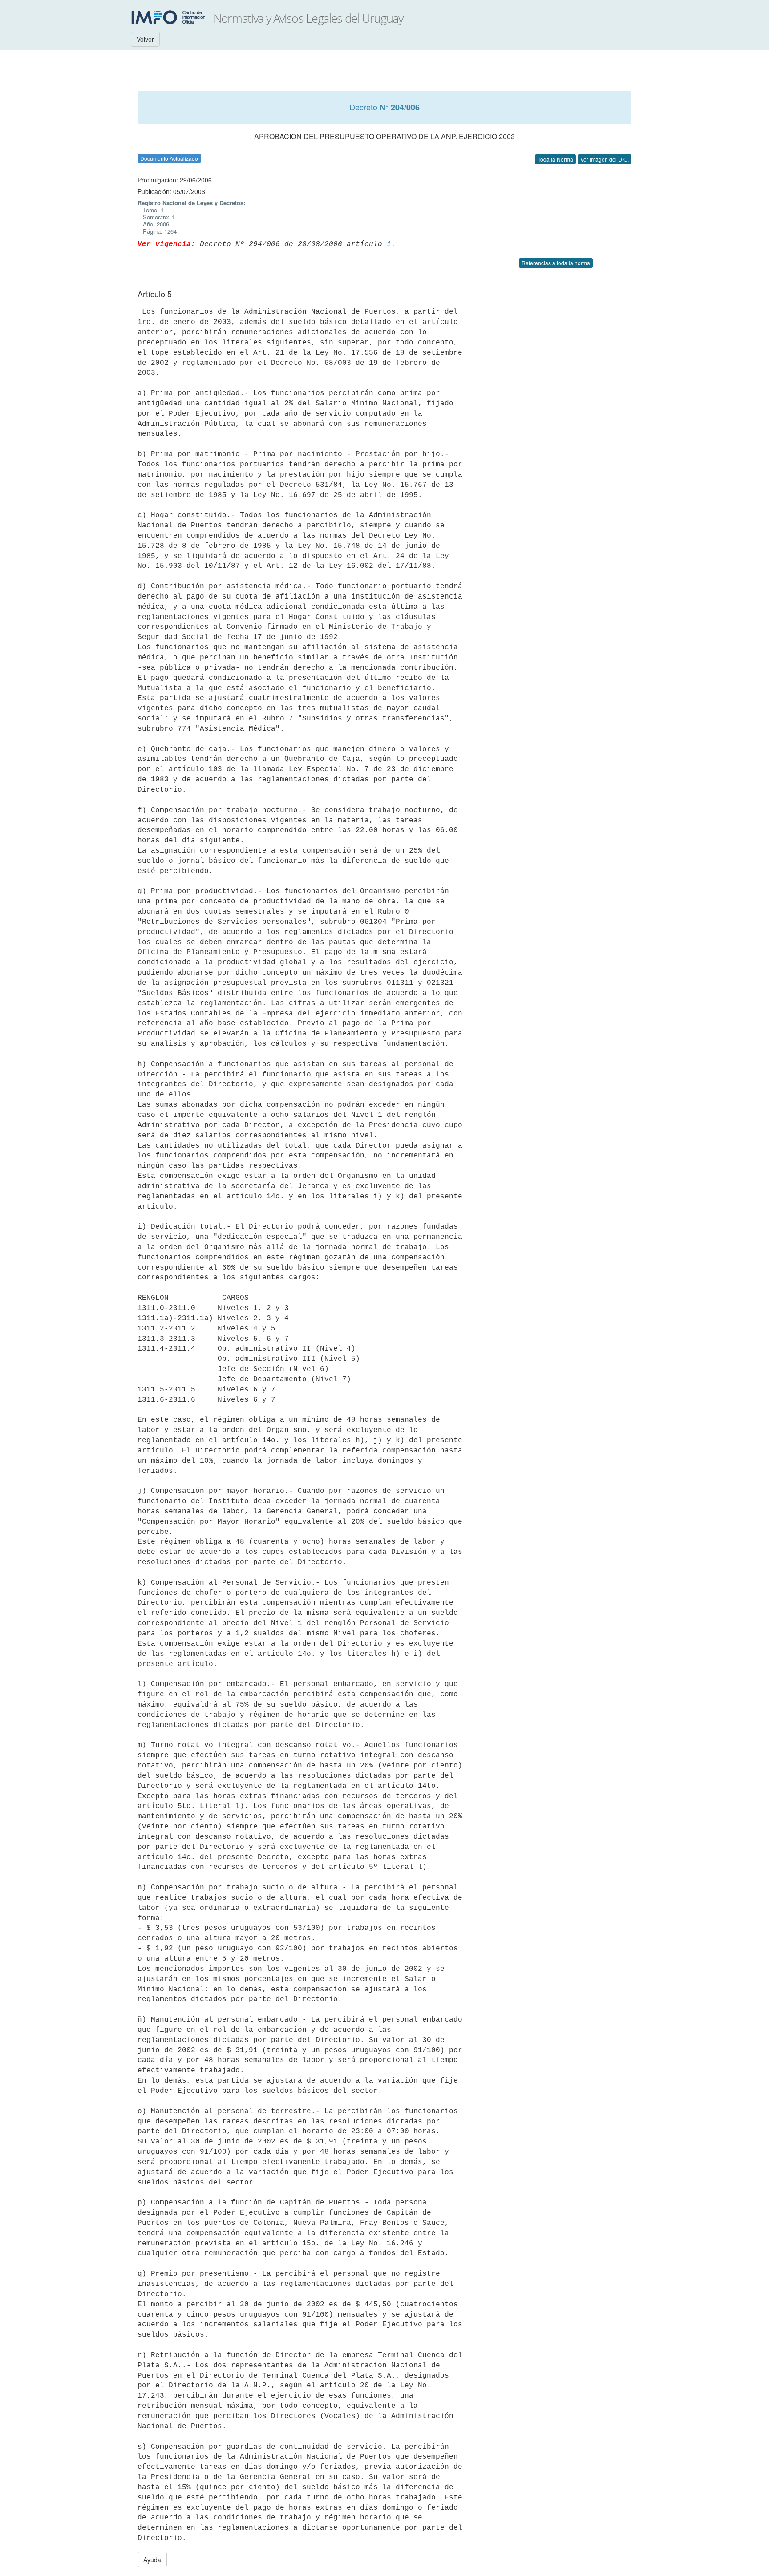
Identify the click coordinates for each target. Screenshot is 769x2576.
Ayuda (152, 2560)
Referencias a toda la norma (556, 263)
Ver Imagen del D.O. (605, 159)
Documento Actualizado (169, 158)
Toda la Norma (555, 159)
